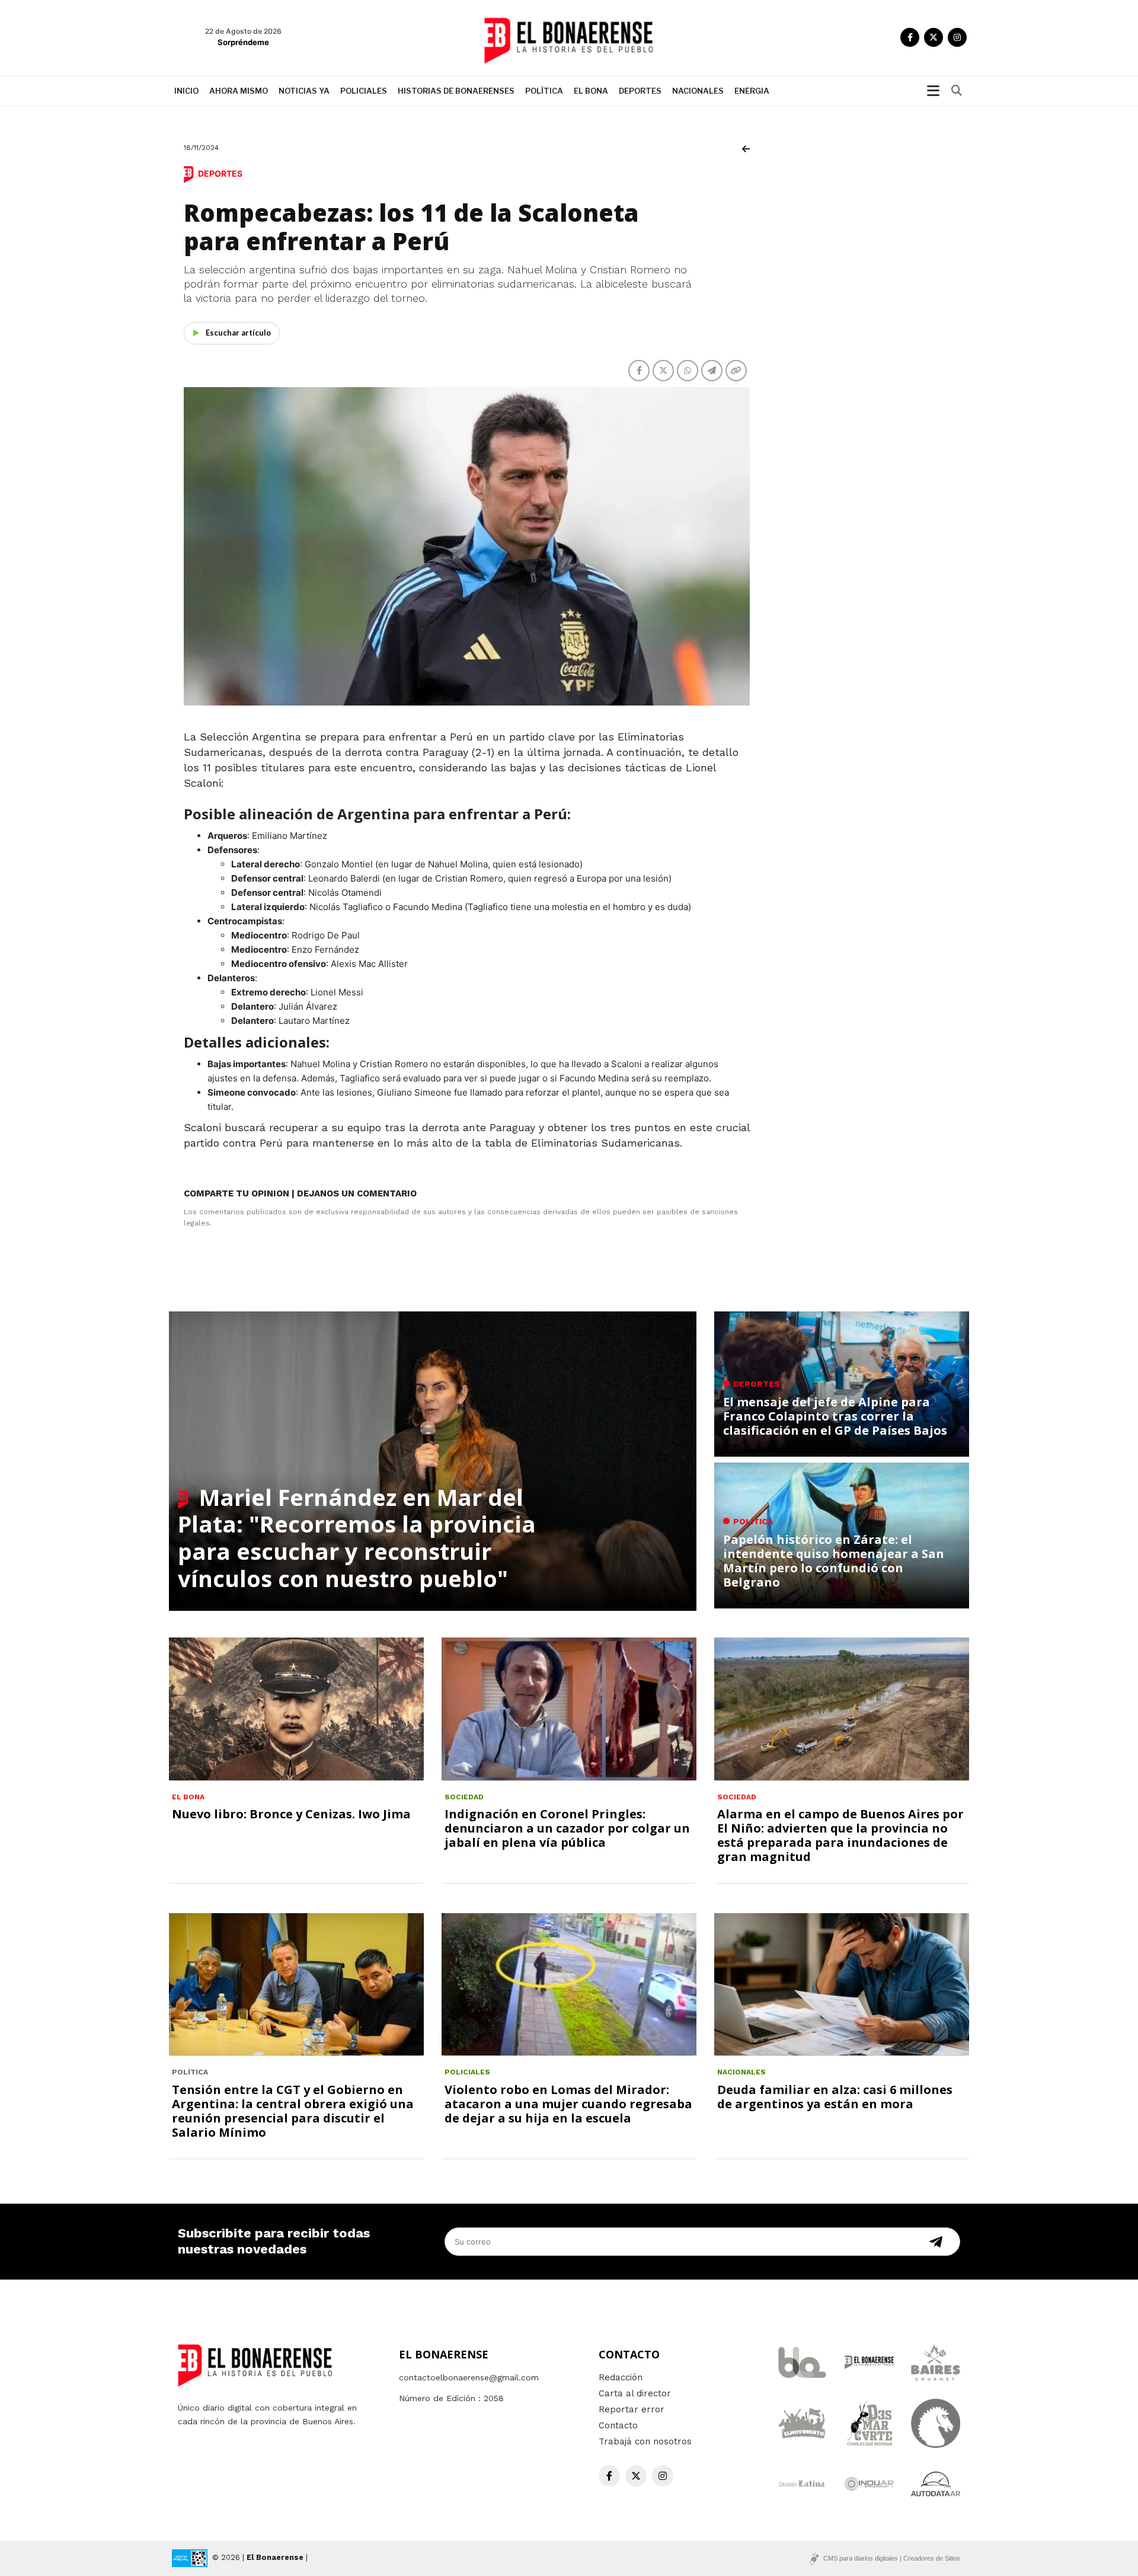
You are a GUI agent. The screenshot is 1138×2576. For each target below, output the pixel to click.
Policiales (364, 91)
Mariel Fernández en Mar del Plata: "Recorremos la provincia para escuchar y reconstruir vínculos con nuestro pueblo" (357, 1538)
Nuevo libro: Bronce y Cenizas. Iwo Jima (291, 1814)
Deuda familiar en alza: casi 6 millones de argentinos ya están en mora (835, 2097)
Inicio (186, 91)
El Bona (591, 91)
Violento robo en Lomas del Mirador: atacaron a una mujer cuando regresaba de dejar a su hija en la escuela (568, 2104)
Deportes (640, 91)
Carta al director (635, 2393)
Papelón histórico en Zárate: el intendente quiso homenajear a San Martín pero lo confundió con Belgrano (834, 1561)
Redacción (621, 2377)
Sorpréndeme (243, 42)
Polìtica (544, 91)
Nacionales (698, 91)
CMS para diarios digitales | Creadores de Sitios (892, 2558)
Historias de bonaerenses (456, 91)
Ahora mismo (239, 91)
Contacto (618, 2425)
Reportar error (632, 2409)
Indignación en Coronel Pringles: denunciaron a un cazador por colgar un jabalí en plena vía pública (567, 1828)
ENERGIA (752, 91)
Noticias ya (304, 91)
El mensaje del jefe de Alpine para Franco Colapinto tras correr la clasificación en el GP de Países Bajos (835, 1416)
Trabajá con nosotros (645, 2441)
